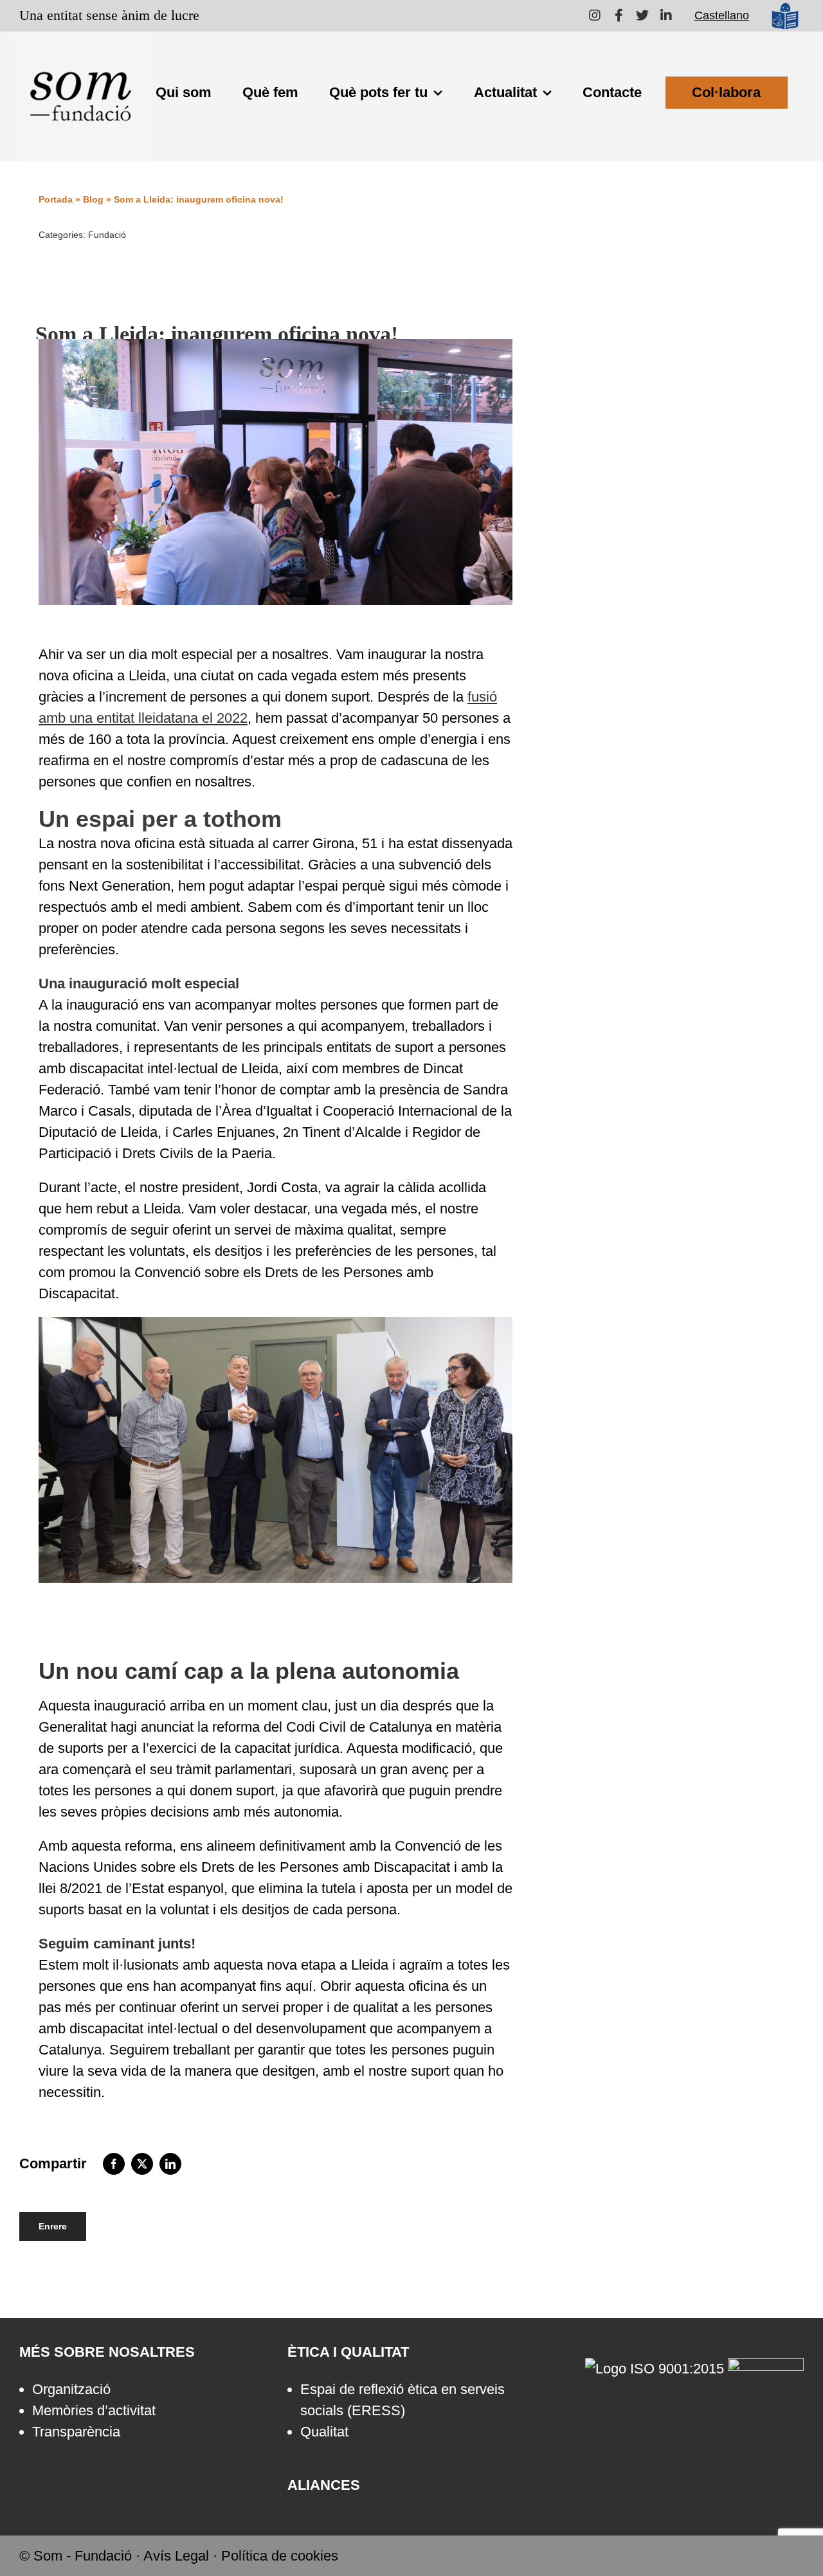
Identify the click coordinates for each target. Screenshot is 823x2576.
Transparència (76, 2432)
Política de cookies (280, 2556)
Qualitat (324, 2432)
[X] (142, 2164)
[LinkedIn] (170, 2164)
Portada (56, 199)
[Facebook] (114, 2164)
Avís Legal (176, 2556)
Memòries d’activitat (94, 2410)
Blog (93, 199)
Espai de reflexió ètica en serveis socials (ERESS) (402, 2400)
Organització (71, 2389)
